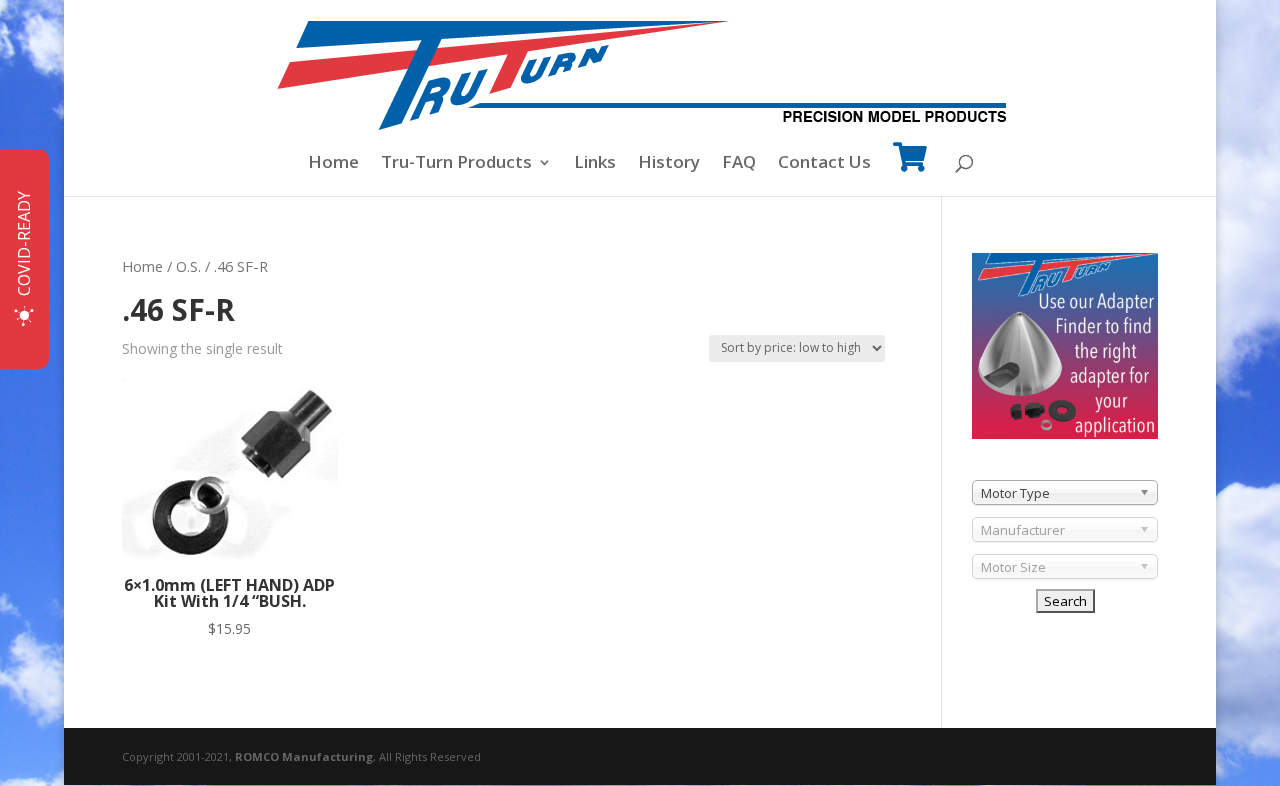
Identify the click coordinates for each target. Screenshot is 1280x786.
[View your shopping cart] (910, 170)
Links (595, 164)
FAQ (739, 164)
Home (333, 164)
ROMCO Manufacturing (304, 756)
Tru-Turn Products (456, 164)
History (669, 164)
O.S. (188, 266)
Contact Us (824, 164)
